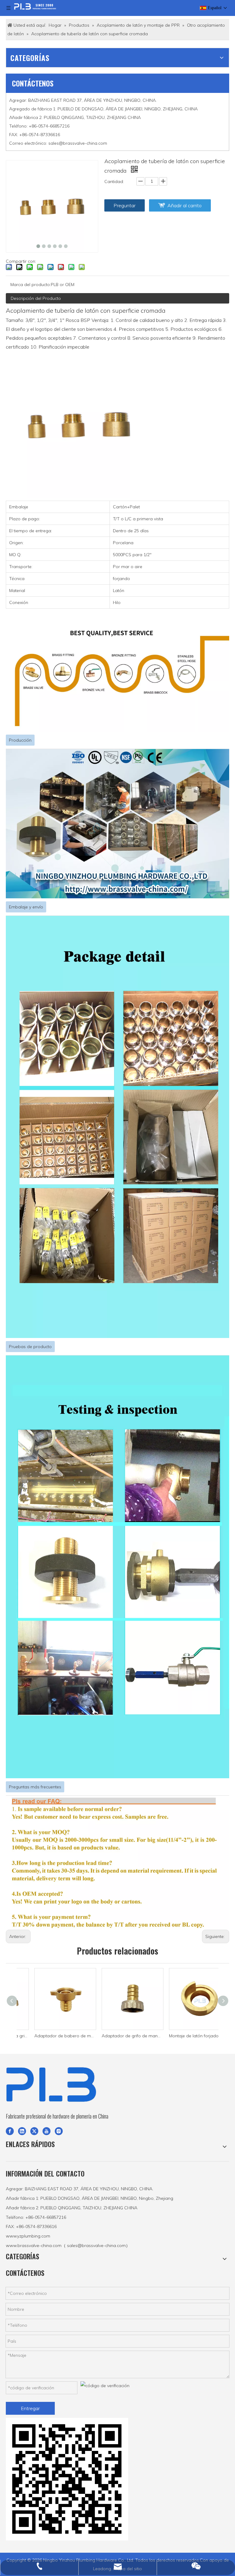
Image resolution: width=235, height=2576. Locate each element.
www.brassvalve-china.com (34, 2245)
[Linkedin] (22, 2131)
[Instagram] (59, 2131)
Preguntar (125, 205)
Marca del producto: (31, 285)
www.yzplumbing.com (28, 2236)
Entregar (30, 2408)
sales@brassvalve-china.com (78, 143)
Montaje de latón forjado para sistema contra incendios (185, 2036)
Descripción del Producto (36, 298)
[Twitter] (34, 2131)
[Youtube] (47, 2131)
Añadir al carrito (185, 205)
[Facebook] (10, 2131)
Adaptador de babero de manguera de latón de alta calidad (50, 2036)
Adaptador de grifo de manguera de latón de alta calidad (117, 2036)
